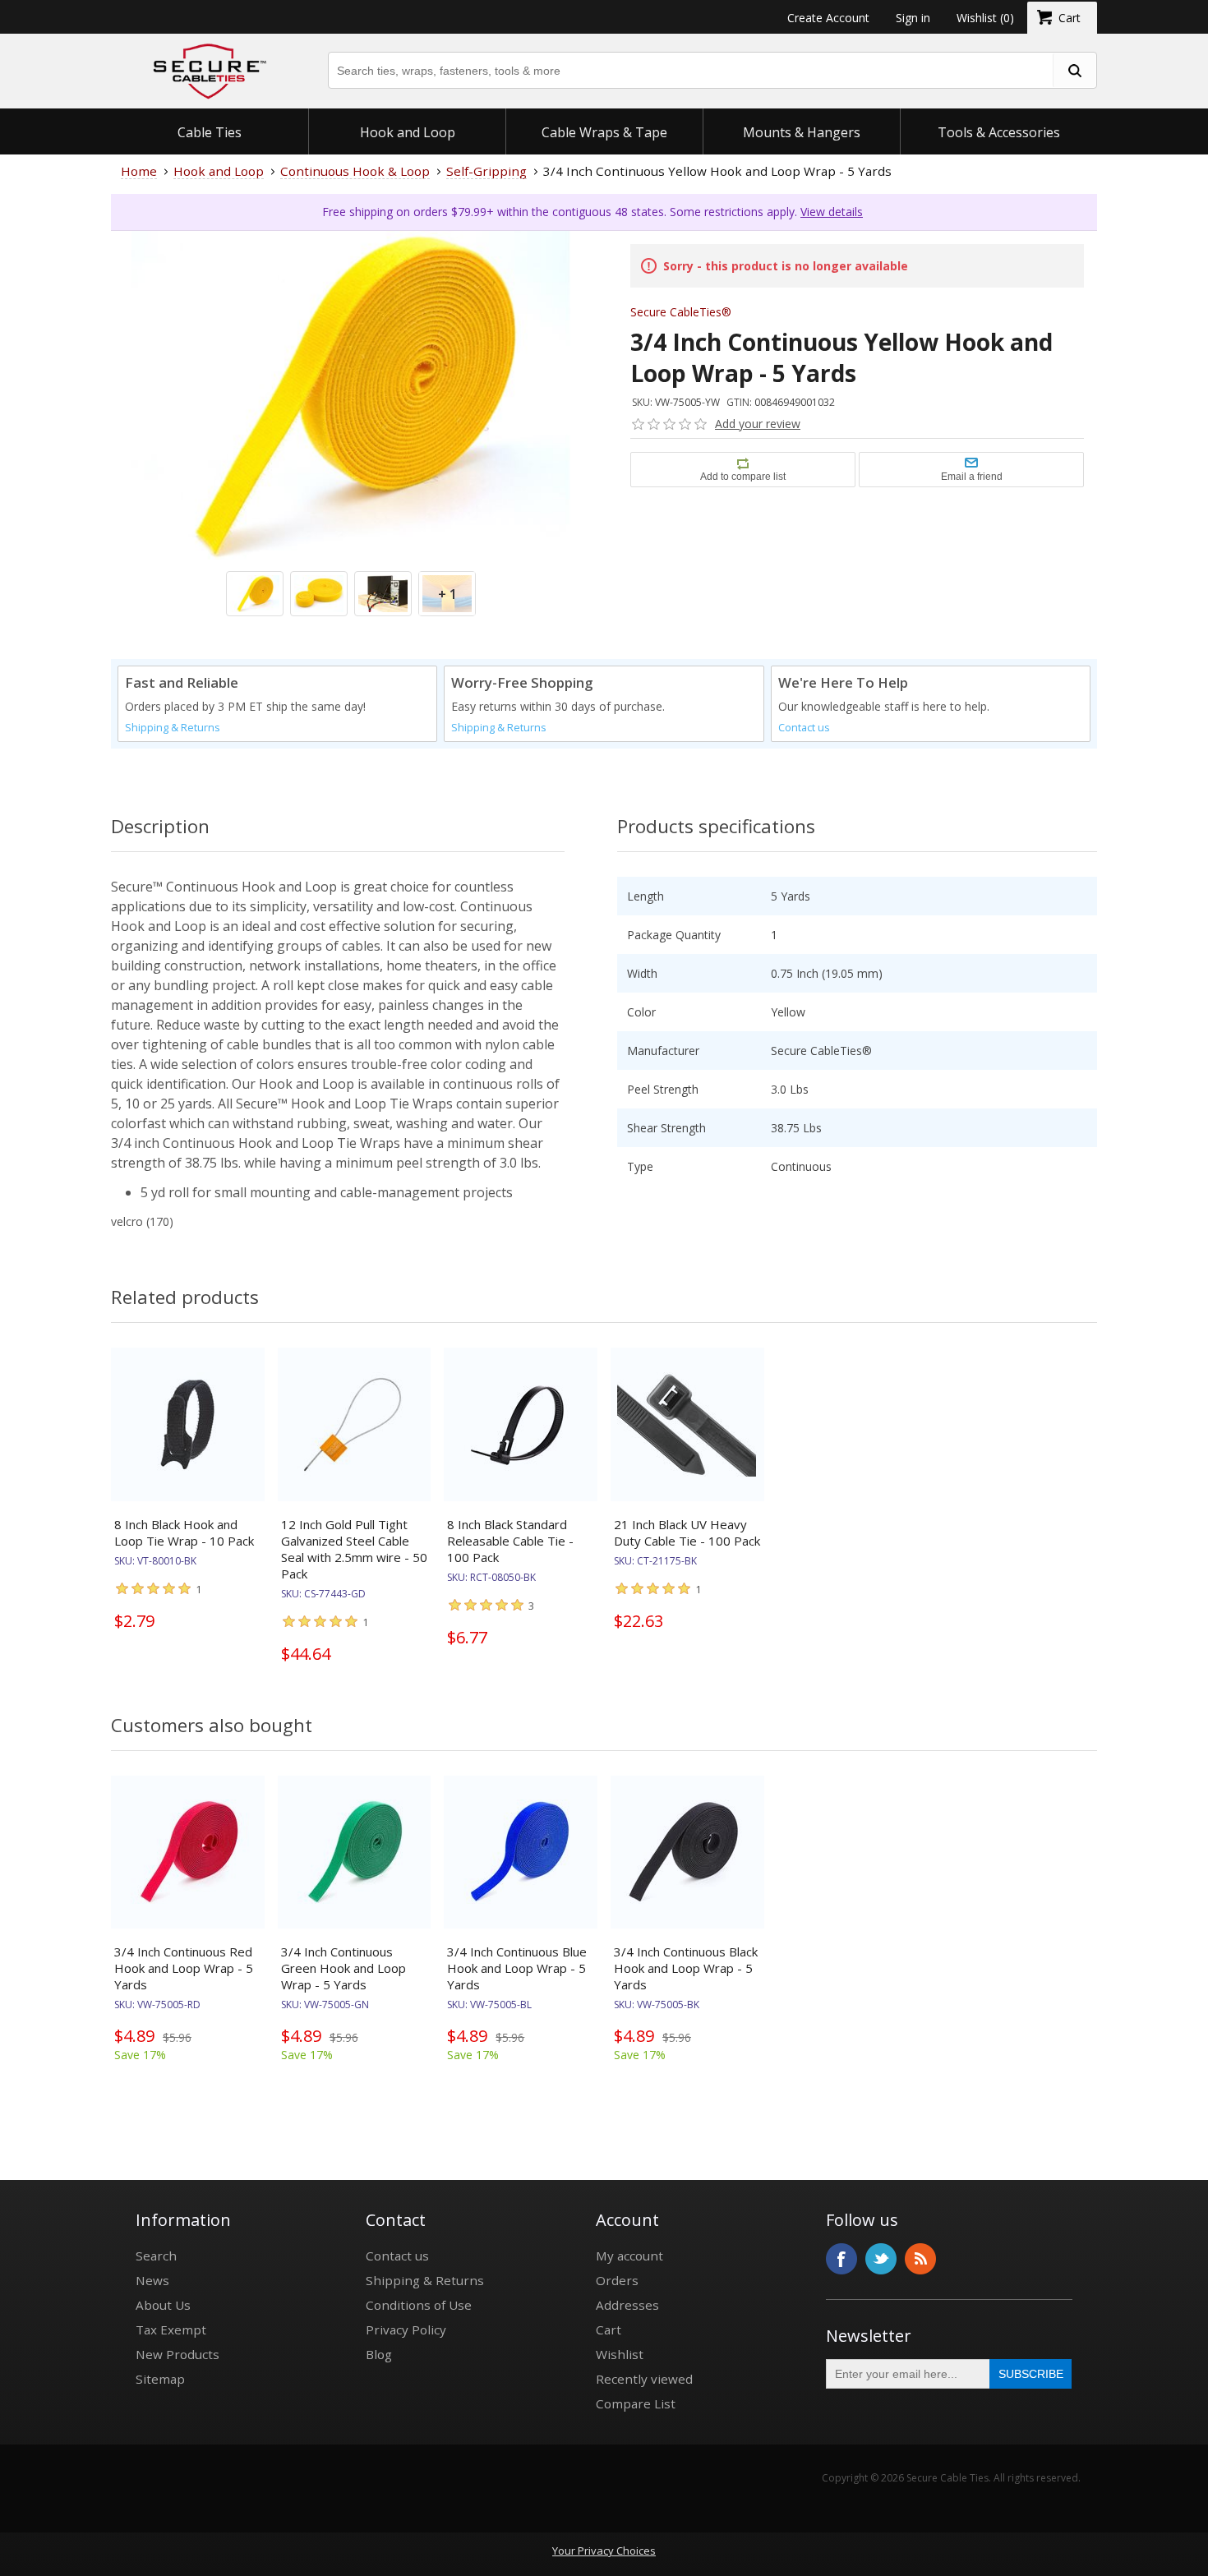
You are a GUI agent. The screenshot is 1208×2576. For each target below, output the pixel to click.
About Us (163, 2305)
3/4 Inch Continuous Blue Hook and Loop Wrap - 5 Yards (517, 1968)
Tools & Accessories (999, 132)
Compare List (636, 2403)
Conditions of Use (419, 2305)
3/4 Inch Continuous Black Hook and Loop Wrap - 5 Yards (686, 1968)
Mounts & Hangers (802, 132)
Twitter (881, 2259)
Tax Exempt (171, 2329)
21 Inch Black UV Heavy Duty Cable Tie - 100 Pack (687, 1532)
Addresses (627, 2305)
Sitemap (160, 2379)
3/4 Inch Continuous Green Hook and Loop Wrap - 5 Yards (343, 1968)
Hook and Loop (408, 132)
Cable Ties (210, 132)
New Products (178, 2354)
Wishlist (620, 2354)
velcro (127, 1221)
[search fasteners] (1074, 70)
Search (156, 2256)
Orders (617, 2280)
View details (832, 212)
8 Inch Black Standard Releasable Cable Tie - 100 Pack (510, 1541)
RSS (920, 2259)
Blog (379, 2354)
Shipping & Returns (173, 728)
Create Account (828, 18)
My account (629, 2256)
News (152, 2280)
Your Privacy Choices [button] (604, 2551)
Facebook (841, 2259)
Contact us (804, 728)
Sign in (913, 18)
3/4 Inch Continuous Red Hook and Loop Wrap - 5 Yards (184, 1968)
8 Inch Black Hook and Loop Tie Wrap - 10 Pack (184, 1532)
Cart (609, 2329)
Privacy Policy (406, 2329)
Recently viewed (644, 2379)
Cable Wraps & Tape (604, 132)
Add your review (758, 424)
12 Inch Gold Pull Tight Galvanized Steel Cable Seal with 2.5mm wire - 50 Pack (354, 1549)
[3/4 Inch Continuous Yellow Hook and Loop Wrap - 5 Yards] (351, 471)
